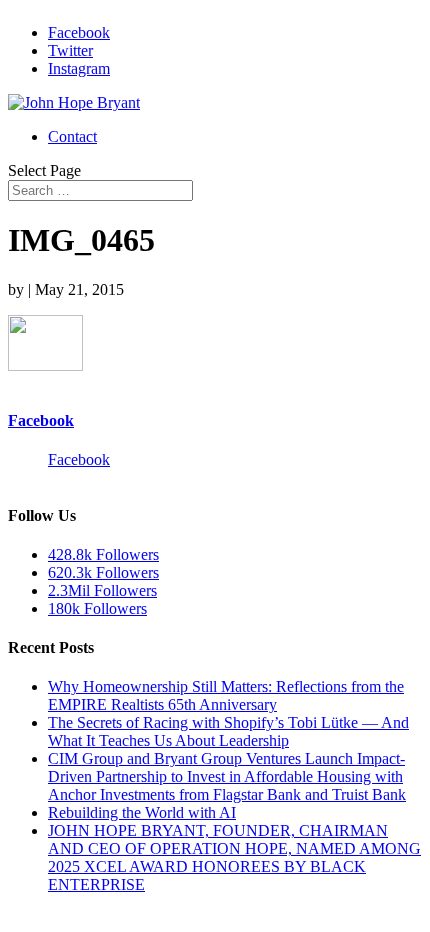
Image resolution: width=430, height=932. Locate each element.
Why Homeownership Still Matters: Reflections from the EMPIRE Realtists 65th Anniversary (226, 695)
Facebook (41, 420)
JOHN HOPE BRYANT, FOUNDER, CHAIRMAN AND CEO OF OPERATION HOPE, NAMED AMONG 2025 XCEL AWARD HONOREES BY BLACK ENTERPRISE (234, 857)
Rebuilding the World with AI (142, 812)
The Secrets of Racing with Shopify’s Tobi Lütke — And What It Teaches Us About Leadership (228, 731)
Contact (72, 136)
